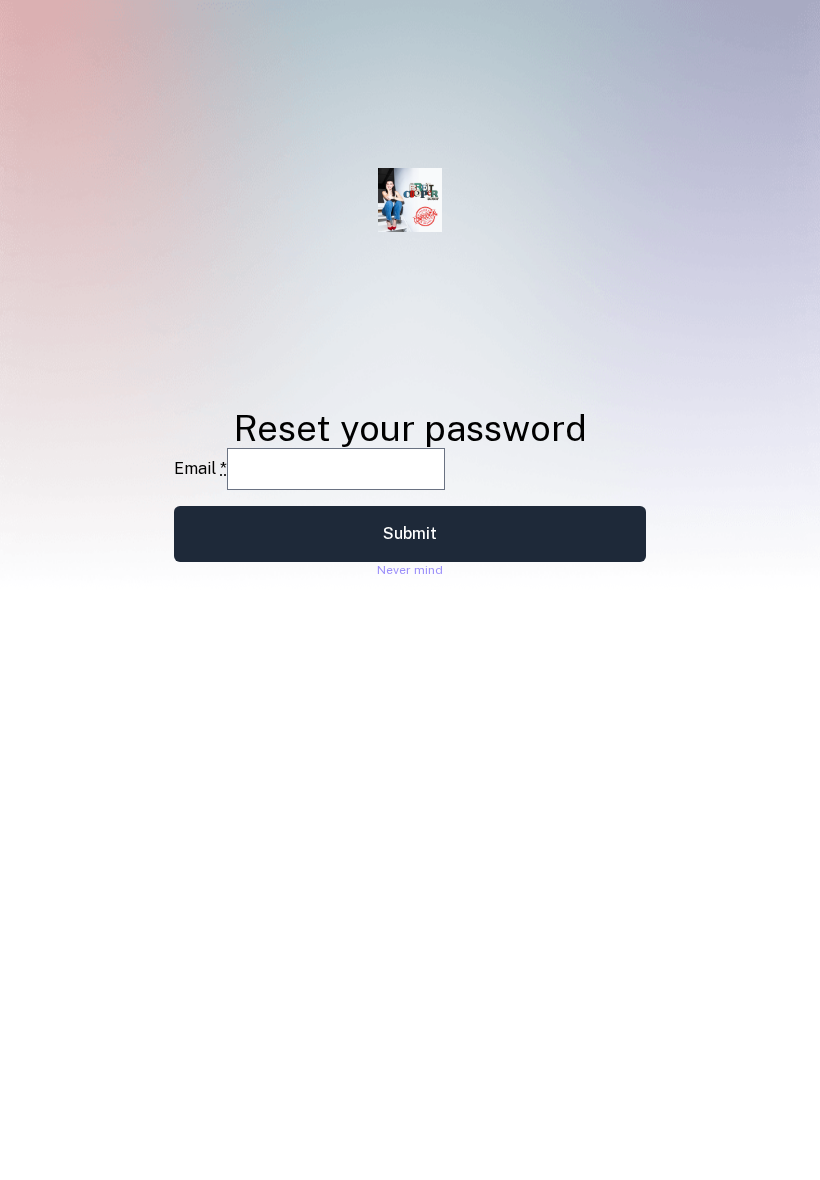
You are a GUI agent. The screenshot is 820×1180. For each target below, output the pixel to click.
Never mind (410, 570)
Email (200, 468)
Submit (410, 533)
